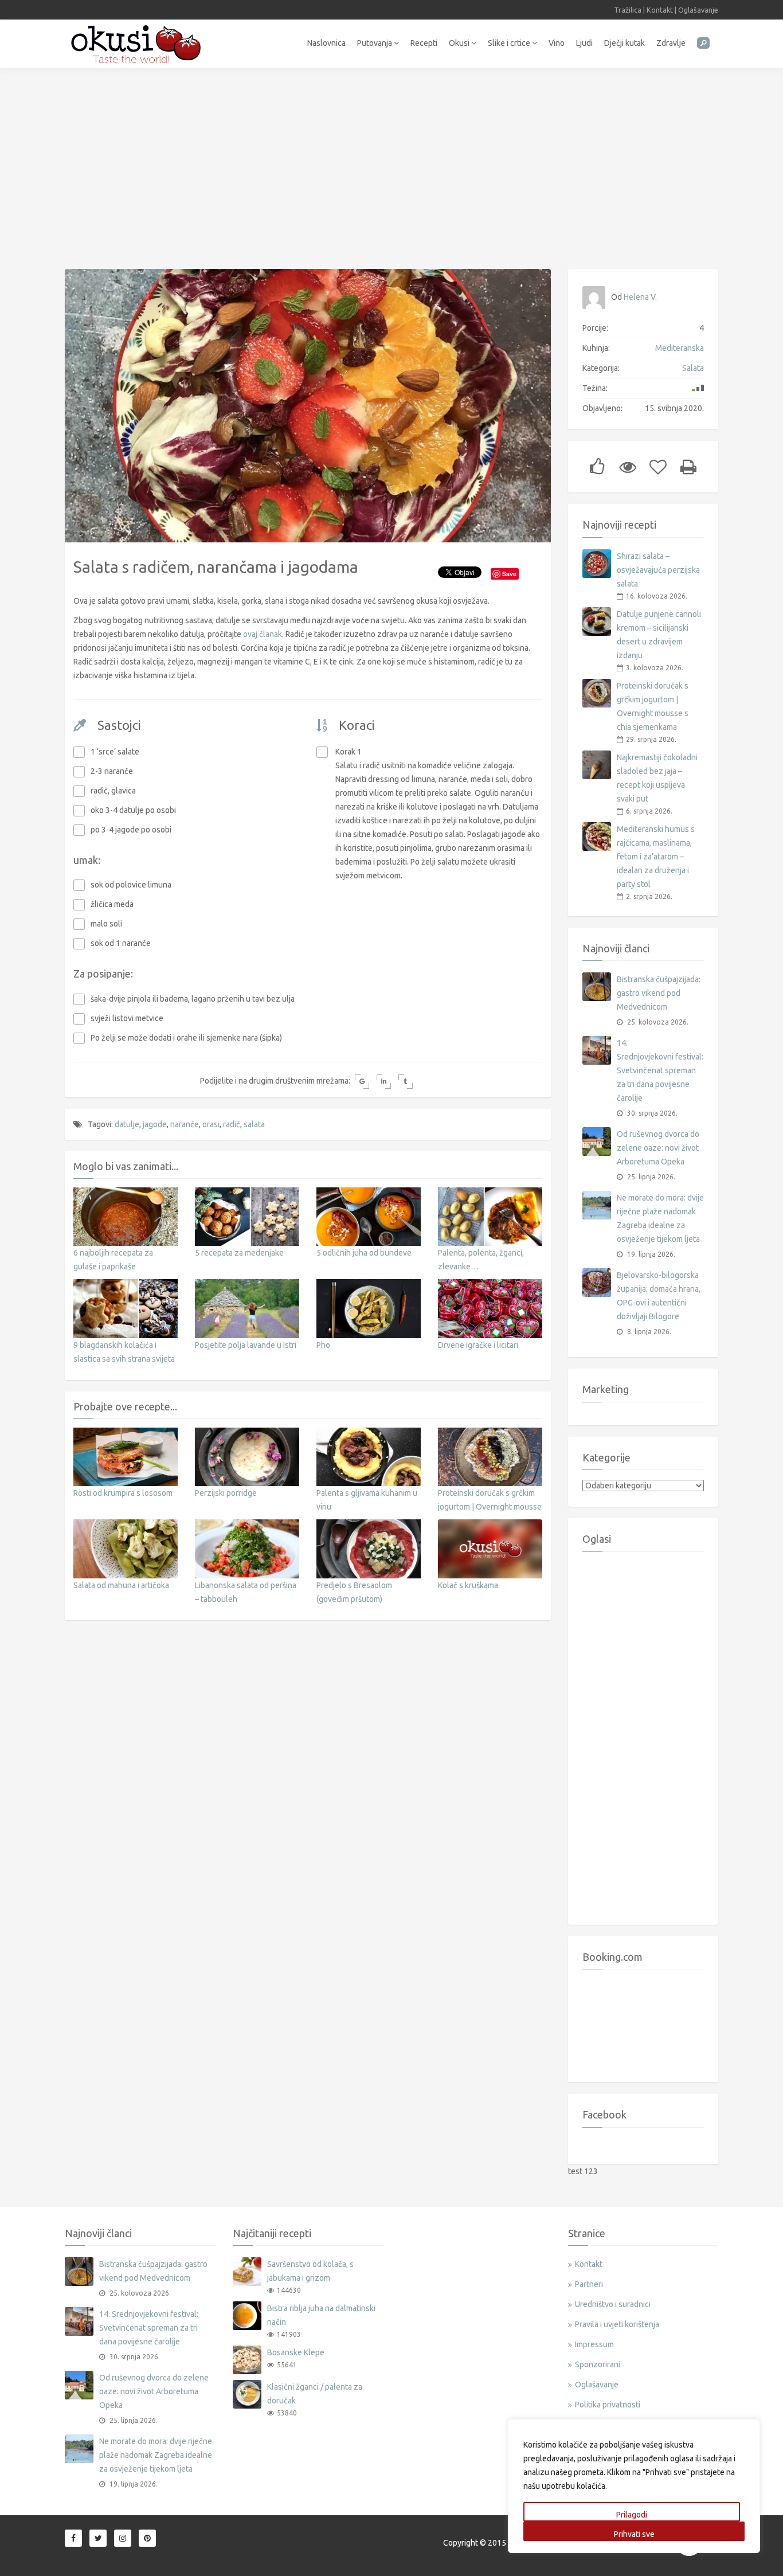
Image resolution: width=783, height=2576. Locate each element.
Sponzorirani (598, 2364)
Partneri (589, 2284)
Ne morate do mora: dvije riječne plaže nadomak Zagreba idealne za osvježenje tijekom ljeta (660, 1218)
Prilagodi (632, 2515)
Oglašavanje (698, 10)
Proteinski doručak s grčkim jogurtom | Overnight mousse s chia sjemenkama (490, 1507)
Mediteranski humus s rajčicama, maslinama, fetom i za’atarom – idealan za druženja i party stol (656, 857)
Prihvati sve (634, 2534)
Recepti (424, 43)
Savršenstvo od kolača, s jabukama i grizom (310, 2271)
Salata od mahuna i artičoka (121, 1585)
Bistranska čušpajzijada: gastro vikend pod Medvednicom (659, 993)
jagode (155, 1124)
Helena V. (640, 297)
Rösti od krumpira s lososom (123, 1493)
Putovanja (375, 43)
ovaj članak (263, 634)
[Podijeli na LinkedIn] (384, 1082)
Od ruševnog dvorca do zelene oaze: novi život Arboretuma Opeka (658, 1148)
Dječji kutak (625, 43)
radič (232, 1124)
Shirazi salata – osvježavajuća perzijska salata (658, 570)
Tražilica (628, 10)
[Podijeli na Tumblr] (406, 1082)
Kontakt (660, 10)
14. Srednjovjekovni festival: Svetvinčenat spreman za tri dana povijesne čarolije (660, 1070)
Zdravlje (671, 43)
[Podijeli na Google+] (362, 1082)
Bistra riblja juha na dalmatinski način (321, 2315)
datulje (127, 1124)
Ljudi (584, 43)
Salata (693, 368)
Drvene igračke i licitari (478, 1345)
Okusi (460, 43)
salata (254, 1124)
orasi (211, 1124)
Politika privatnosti (608, 2405)
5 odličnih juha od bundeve (364, 1253)
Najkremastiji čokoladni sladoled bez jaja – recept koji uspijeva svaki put (657, 778)
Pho (323, 1345)
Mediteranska (680, 348)
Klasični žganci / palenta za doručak (315, 2394)
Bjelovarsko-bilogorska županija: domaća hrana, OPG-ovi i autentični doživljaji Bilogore (659, 1296)
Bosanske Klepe (296, 2352)
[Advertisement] (391, 163)
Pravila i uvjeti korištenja (617, 2324)
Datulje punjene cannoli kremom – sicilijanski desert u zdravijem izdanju (659, 635)
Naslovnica (326, 43)
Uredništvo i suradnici (613, 2304)
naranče (185, 1124)
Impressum (594, 2344)
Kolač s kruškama (468, 1585)
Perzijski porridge (226, 1493)
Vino (557, 43)
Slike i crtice (510, 43)
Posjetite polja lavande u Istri (246, 1345)
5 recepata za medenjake (239, 1253)
